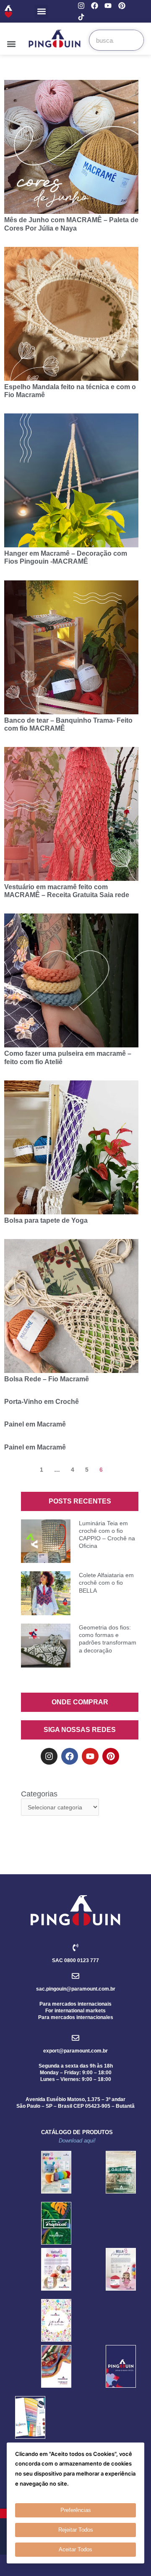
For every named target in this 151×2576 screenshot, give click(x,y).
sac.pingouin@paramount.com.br (76, 1989)
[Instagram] (81, 6)
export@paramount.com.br (75, 2051)
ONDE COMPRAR (80, 1702)
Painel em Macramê (35, 1424)
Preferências (76, 2510)
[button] (41, 12)
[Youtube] (108, 6)
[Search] (133, 40)
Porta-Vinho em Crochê (42, 1402)
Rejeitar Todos (76, 2530)
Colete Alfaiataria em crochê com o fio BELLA (106, 1583)
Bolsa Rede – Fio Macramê (47, 1379)
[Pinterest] (122, 6)
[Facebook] (95, 6)
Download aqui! (77, 2141)
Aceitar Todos (75, 2549)
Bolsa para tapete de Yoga (46, 1220)
